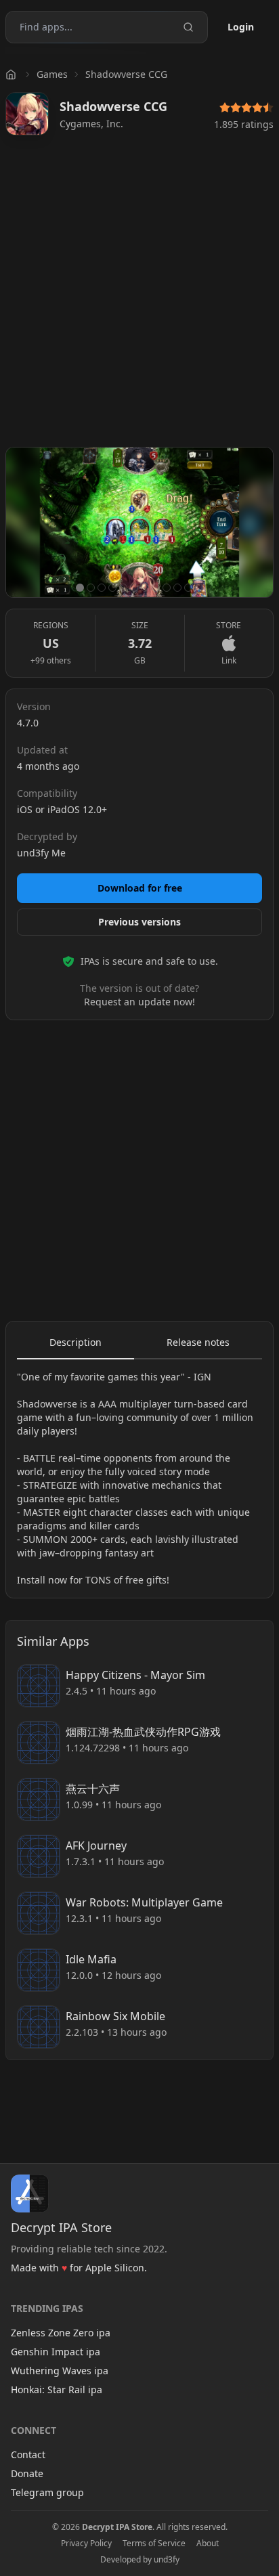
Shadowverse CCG (126, 74)
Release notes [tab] (198, 1342)
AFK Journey (96, 1846)
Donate (27, 2473)
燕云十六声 (93, 1789)
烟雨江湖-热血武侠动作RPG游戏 (143, 1732)
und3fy (167, 2559)
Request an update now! (139, 1002)
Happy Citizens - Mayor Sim (135, 1675)
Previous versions (139, 922)
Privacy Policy (86, 2544)
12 (199, 588)
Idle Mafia (91, 1959)
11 (188, 588)
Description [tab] (76, 1342)
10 (177, 588)
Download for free (140, 888)
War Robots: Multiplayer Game (144, 1902)
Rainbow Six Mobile (115, 2016)
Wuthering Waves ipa (60, 2371)
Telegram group (47, 2492)
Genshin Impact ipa (56, 2352)
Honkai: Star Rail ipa (57, 2389)
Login (241, 27)
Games (52, 74)
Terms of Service (154, 2544)
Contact (28, 2454)
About (208, 2544)
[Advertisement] (139, 297)
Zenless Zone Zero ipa (61, 2333)
